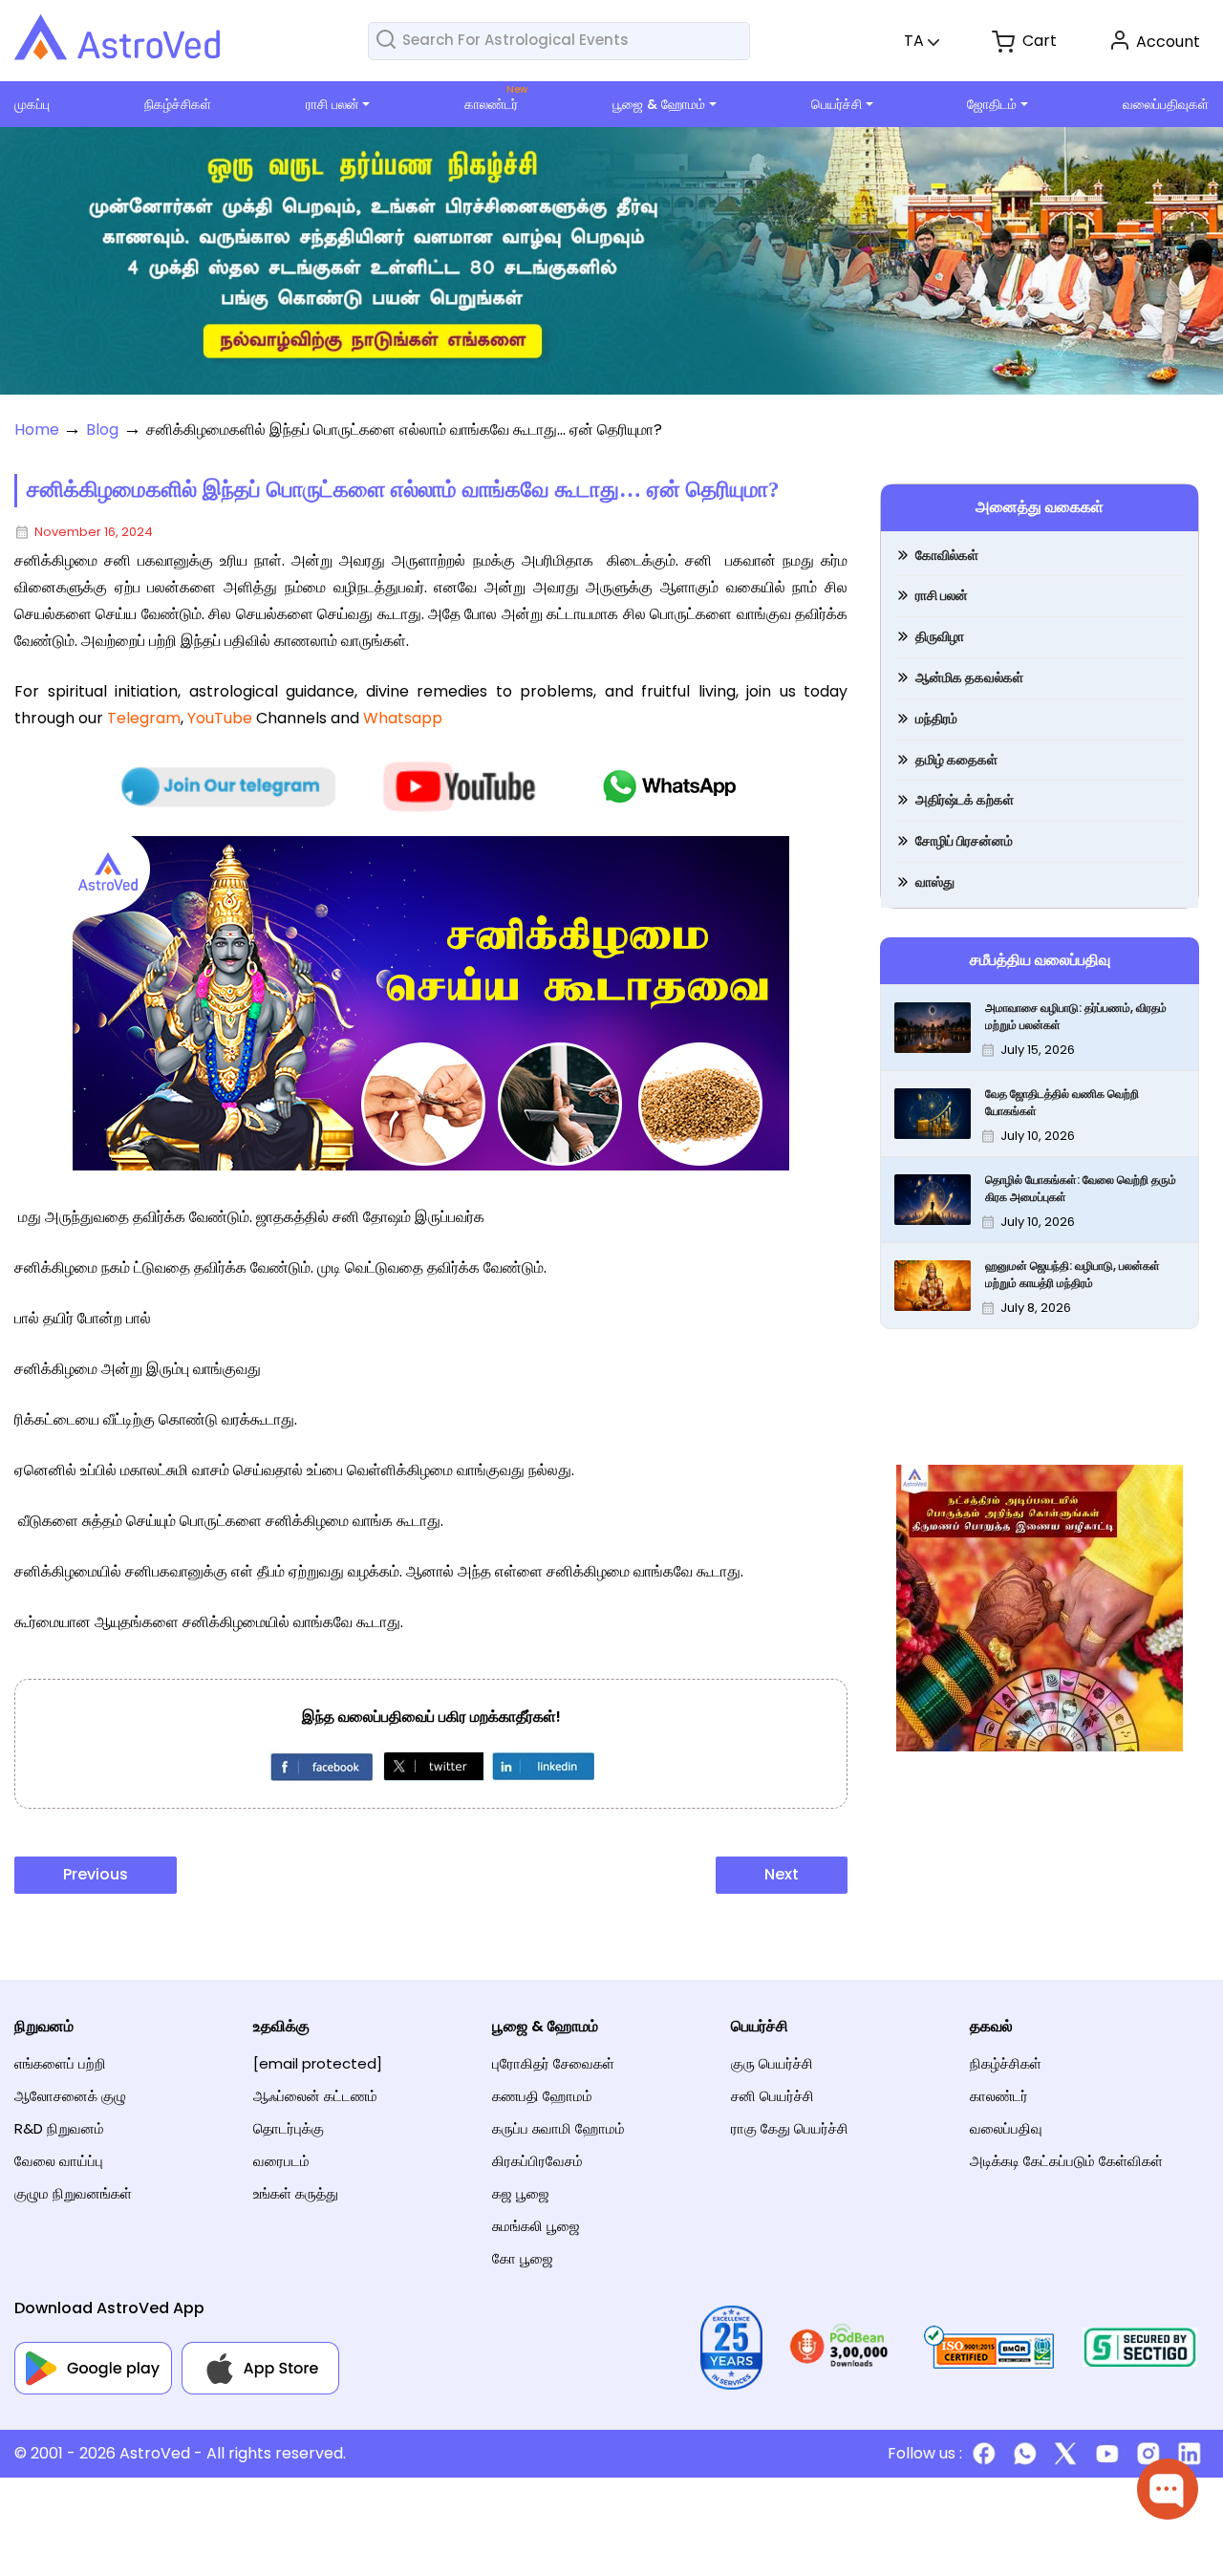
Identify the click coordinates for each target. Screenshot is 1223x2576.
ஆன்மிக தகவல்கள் (969, 677)
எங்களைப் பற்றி (60, 2063)
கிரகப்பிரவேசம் (537, 2161)
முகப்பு (32, 104)
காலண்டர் (491, 104)
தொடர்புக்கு (289, 2128)
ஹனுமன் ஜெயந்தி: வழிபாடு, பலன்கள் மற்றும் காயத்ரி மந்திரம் (1073, 1274)
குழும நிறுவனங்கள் (73, 2193)
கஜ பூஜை (521, 2193)
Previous (96, 1874)
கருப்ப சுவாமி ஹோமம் (558, 2128)
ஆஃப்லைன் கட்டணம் (315, 2096)
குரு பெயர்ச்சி (772, 2063)
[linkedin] (542, 1765)
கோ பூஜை (523, 2258)
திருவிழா (940, 636)
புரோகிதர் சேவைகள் (553, 2063)
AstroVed (155, 2453)
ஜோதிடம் (992, 104)
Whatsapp (403, 718)
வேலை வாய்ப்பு (59, 2161)
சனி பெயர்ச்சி (772, 2096)
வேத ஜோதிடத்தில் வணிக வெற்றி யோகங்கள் (1062, 1102)
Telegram (144, 718)
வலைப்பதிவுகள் (1166, 104)
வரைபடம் (281, 2161)
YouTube (220, 718)
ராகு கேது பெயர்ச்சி (790, 2128)
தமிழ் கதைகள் (956, 760)
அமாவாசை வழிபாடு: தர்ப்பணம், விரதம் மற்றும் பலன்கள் (1076, 1016)
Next (782, 1874)
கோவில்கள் (947, 555)
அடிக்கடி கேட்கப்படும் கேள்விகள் (1066, 2161)
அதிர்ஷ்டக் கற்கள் (965, 800)
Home (37, 429)
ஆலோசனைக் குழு (70, 2096)
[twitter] (431, 1765)
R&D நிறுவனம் (59, 2128)
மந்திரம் (936, 719)
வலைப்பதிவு (1006, 2128)
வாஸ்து (935, 882)
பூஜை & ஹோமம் (659, 104)
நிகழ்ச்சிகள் (178, 104)
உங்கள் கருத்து (296, 2193)
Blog (102, 429)
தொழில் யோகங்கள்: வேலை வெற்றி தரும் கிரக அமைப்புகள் (1081, 1188)
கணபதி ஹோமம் (542, 2096)
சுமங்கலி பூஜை (536, 2226)
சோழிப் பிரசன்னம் (964, 841)
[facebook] (320, 1765)
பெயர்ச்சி (837, 104)
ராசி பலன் (333, 104)
